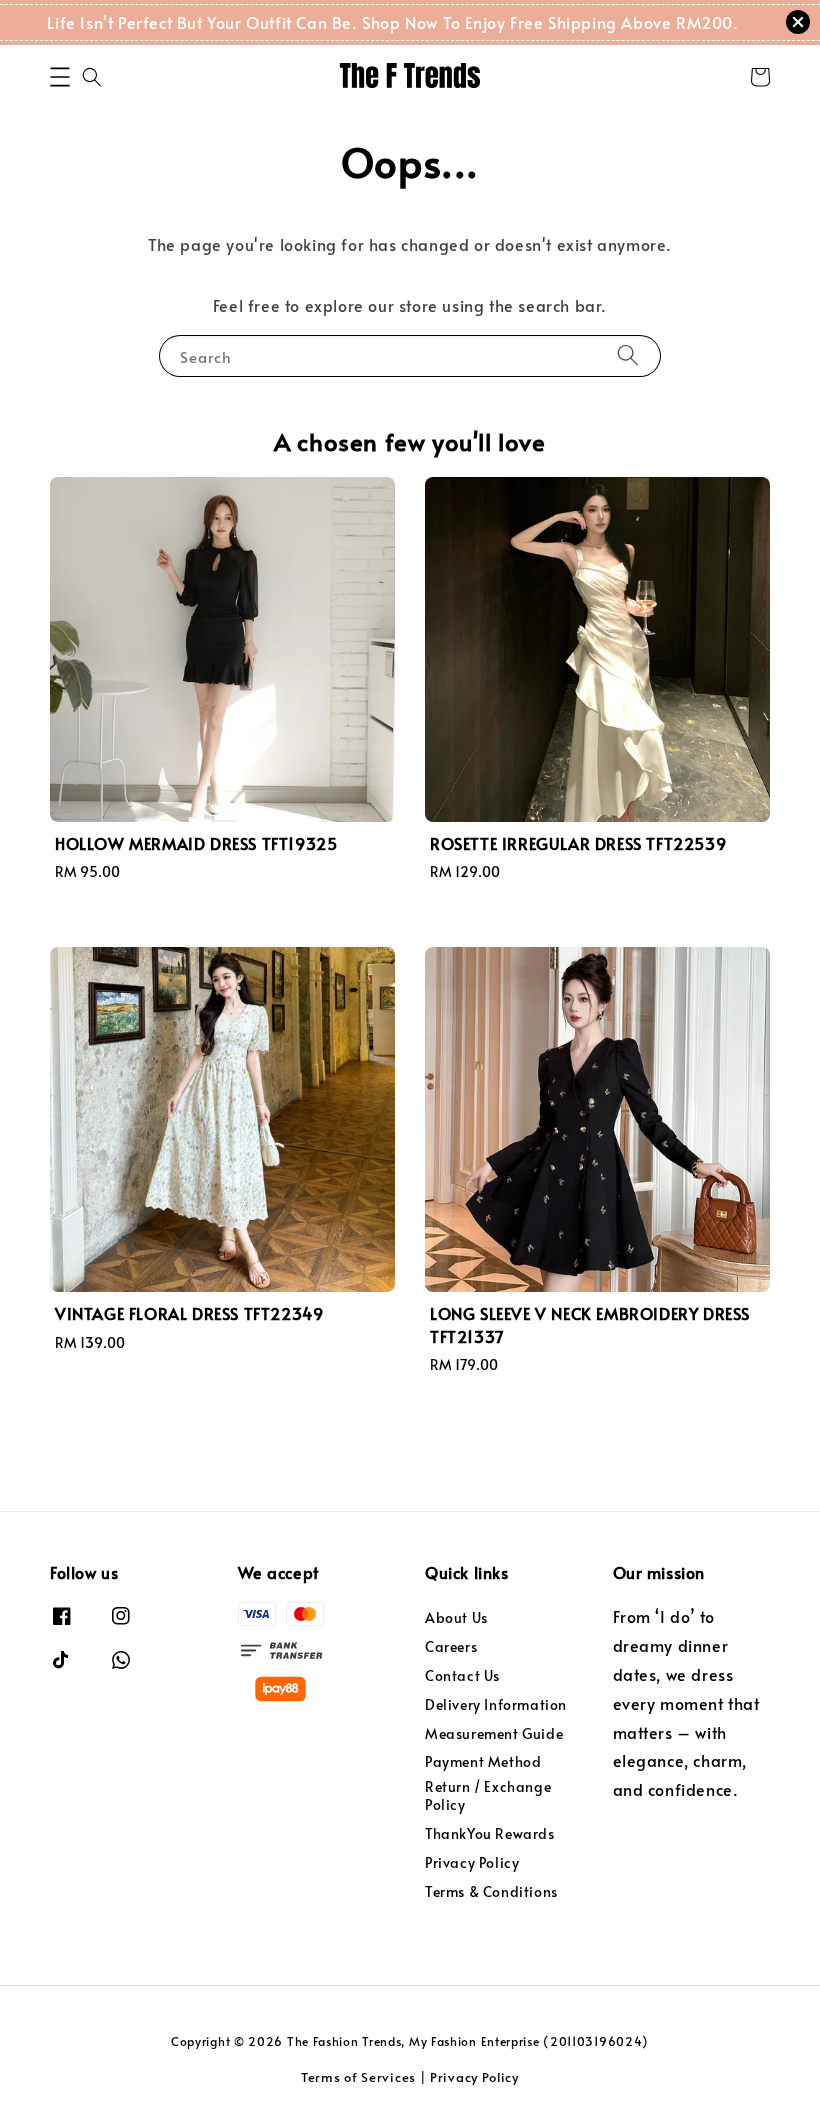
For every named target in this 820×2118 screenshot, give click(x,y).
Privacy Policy (472, 1862)
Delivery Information (496, 1704)
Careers (451, 1646)
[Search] (628, 355)
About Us (456, 1618)
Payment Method (483, 1761)
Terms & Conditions (491, 1891)
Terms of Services (358, 2077)
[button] (60, 77)
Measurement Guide (494, 1733)
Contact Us (462, 1675)
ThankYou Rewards (490, 1833)
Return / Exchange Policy (488, 1795)
